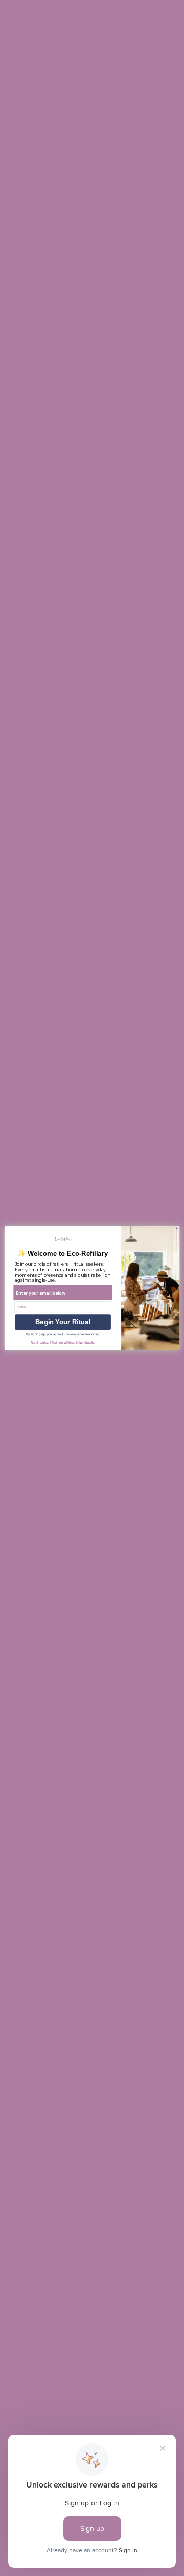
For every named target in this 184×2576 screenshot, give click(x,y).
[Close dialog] (177, 1228)
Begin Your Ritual (63, 1322)
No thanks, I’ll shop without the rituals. (63, 1342)
